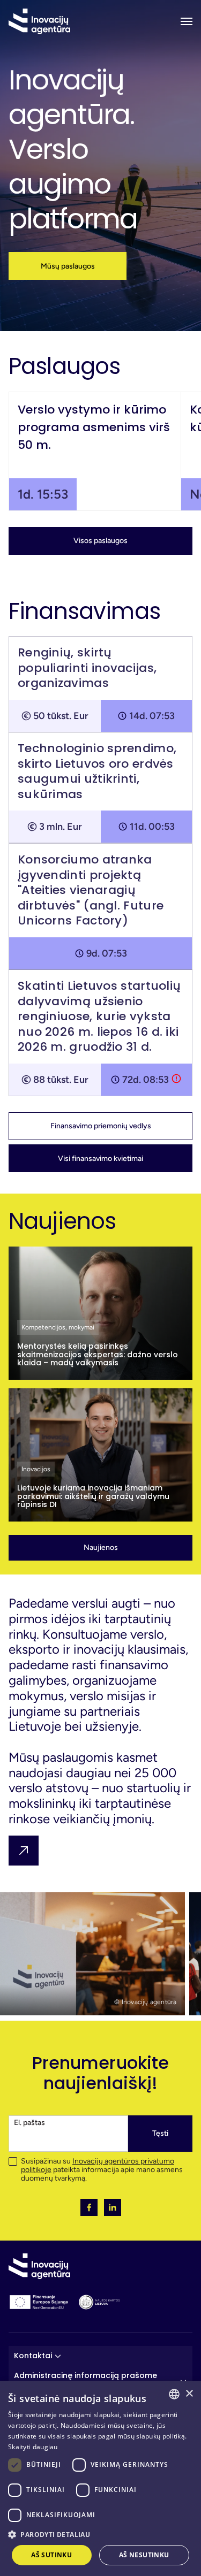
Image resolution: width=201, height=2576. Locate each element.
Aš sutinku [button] (51, 2555)
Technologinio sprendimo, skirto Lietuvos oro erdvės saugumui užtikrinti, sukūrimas (97, 771)
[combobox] (174, 2394)
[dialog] (100, 2478)
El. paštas (29, 2123)
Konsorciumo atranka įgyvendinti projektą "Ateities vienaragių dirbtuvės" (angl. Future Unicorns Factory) (91, 890)
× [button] (189, 2394)
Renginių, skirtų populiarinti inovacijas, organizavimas (87, 668)
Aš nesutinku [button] (144, 2555)
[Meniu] (187, 21)
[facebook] (89, 2207)
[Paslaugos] (24, 1851)
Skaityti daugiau (33, 2447)
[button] (68, 266)
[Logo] (39, 21)
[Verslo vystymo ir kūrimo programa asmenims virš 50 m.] (95, 451)
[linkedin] (113, 2207)
